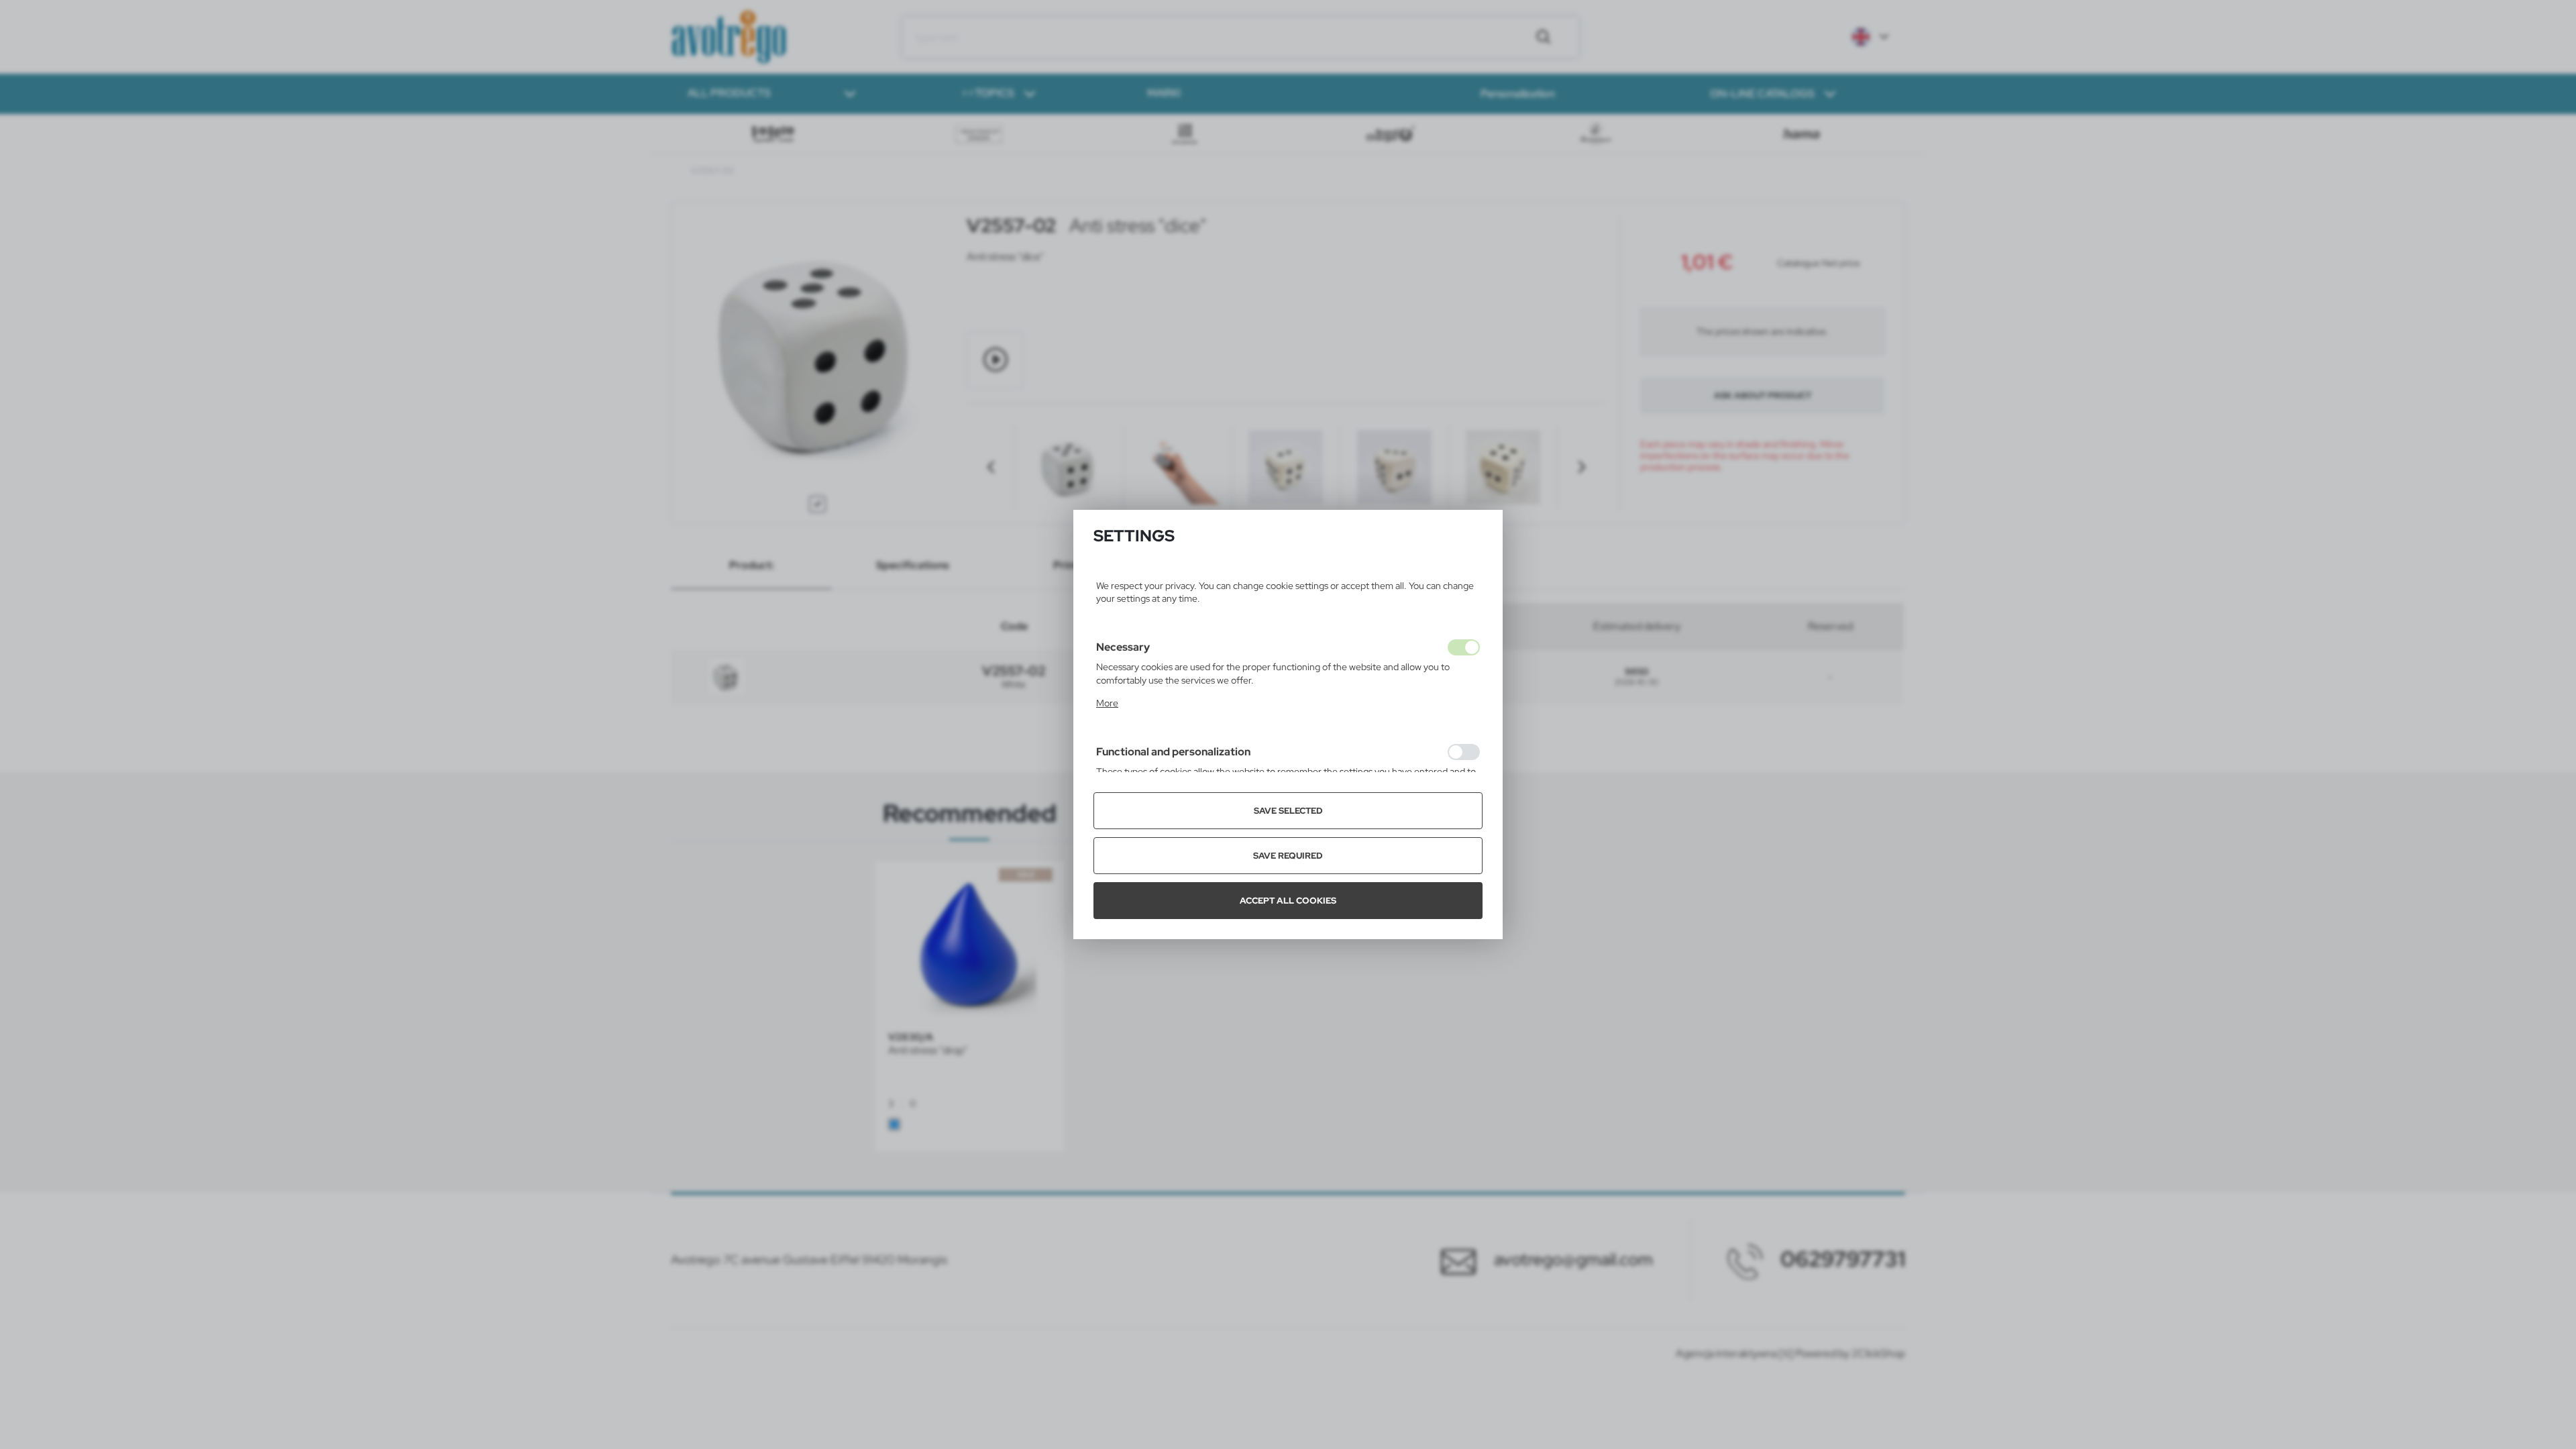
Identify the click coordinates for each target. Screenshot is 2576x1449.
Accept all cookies (1288, 901)
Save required (1288, 856)
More (1107, 703)
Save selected (1288, 811)
